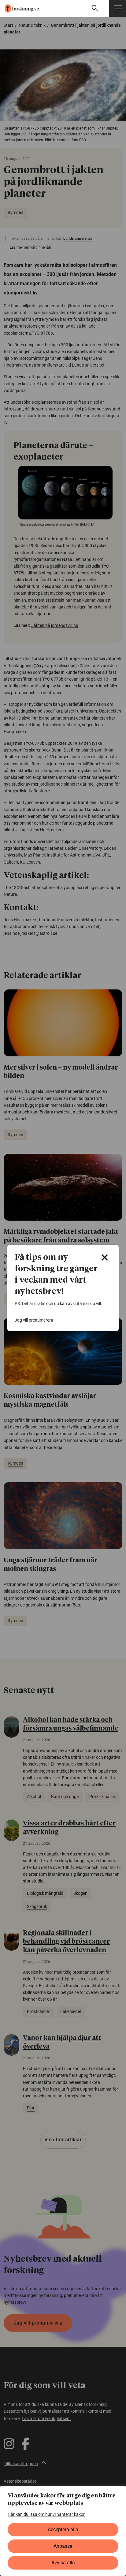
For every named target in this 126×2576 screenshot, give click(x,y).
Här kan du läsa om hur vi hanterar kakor (46, 2514)
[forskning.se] (19, 8)
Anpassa (63, 2546)
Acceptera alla (63, 2529)
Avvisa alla (63, 2563)
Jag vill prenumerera (34, 1320)
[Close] (105, 1257)
